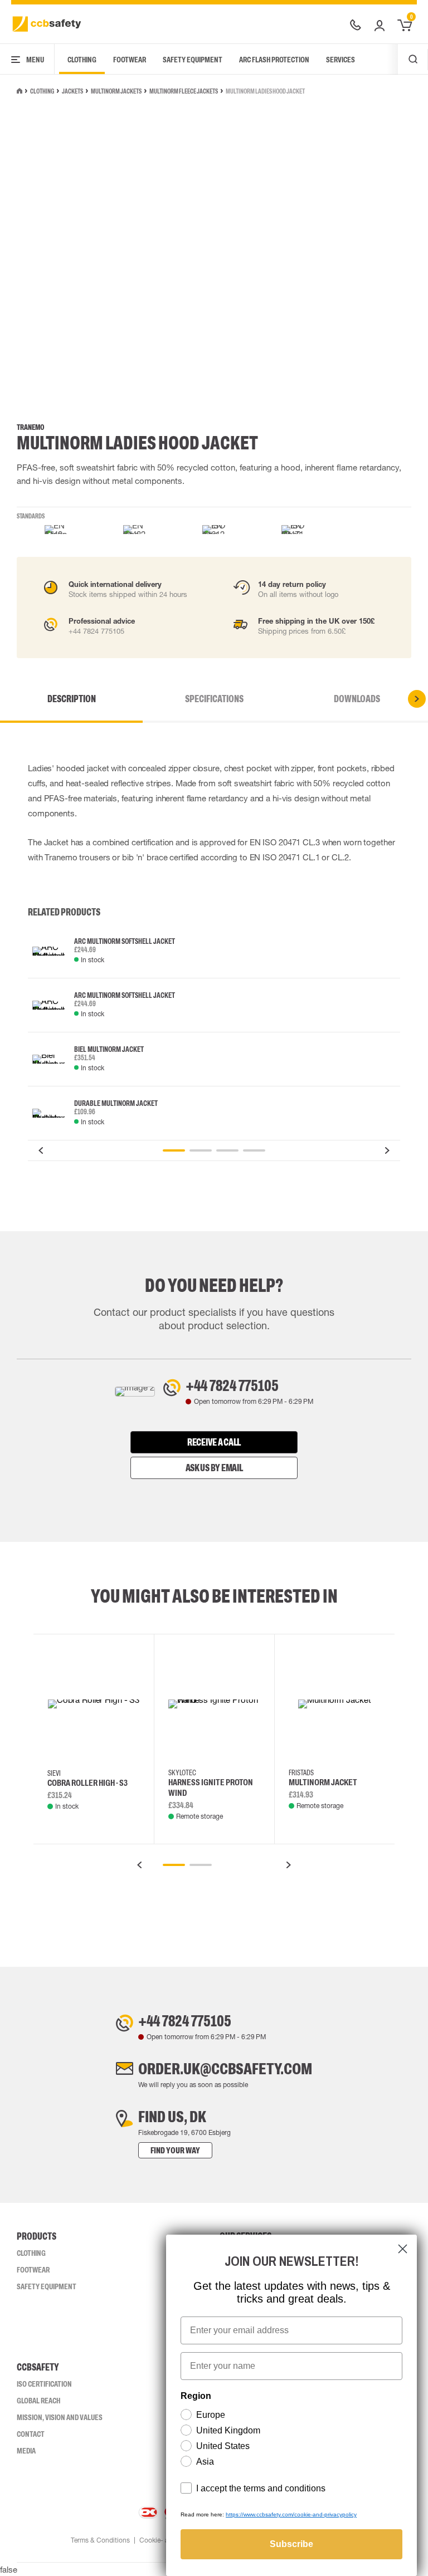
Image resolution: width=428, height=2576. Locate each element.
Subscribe (291, 2544)
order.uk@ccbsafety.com (225, 2069)
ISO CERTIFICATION (44, 2384)
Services (341, 60)
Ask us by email (214, 1468)
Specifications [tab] (214, 699)
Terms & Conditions (100, 2540)
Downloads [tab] (357, 699)
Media (26, 2451)
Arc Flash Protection (274, 60)
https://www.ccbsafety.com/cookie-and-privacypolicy (291, 2514)
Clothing (82, 60)
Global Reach (38, 2401)
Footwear (130, 60)
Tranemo (31, 427)
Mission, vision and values (60, 2417)
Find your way (175, 2150)
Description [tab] (72, 699)
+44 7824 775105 (232, 1385)
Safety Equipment (193, 60)
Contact (31, 2434)
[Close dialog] (403, 2249)
